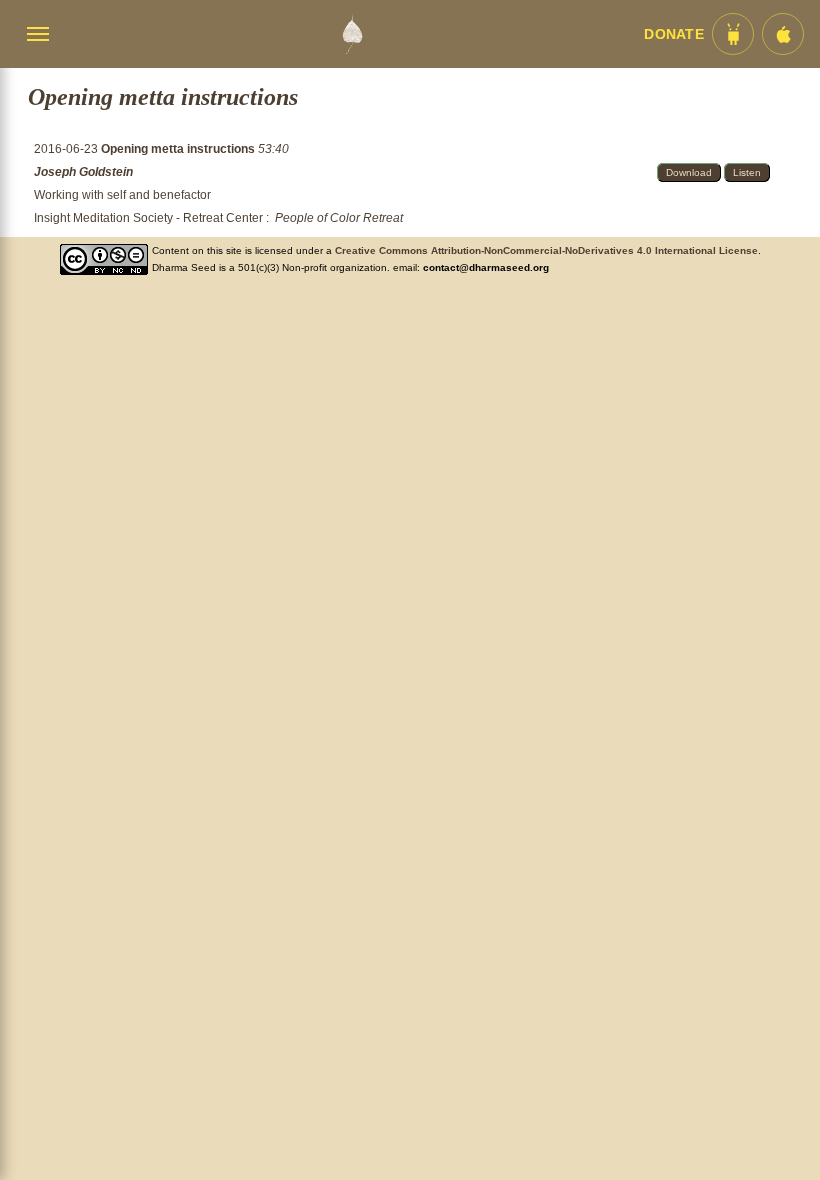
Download (689, 172)
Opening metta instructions (179, 149)
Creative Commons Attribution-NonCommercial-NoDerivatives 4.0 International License (546, 250)
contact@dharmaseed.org (486, 267)
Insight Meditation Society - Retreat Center (148, 218)
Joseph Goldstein (83, 172)
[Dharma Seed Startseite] (352, 34)
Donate (674, 34)
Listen (747, 172)
